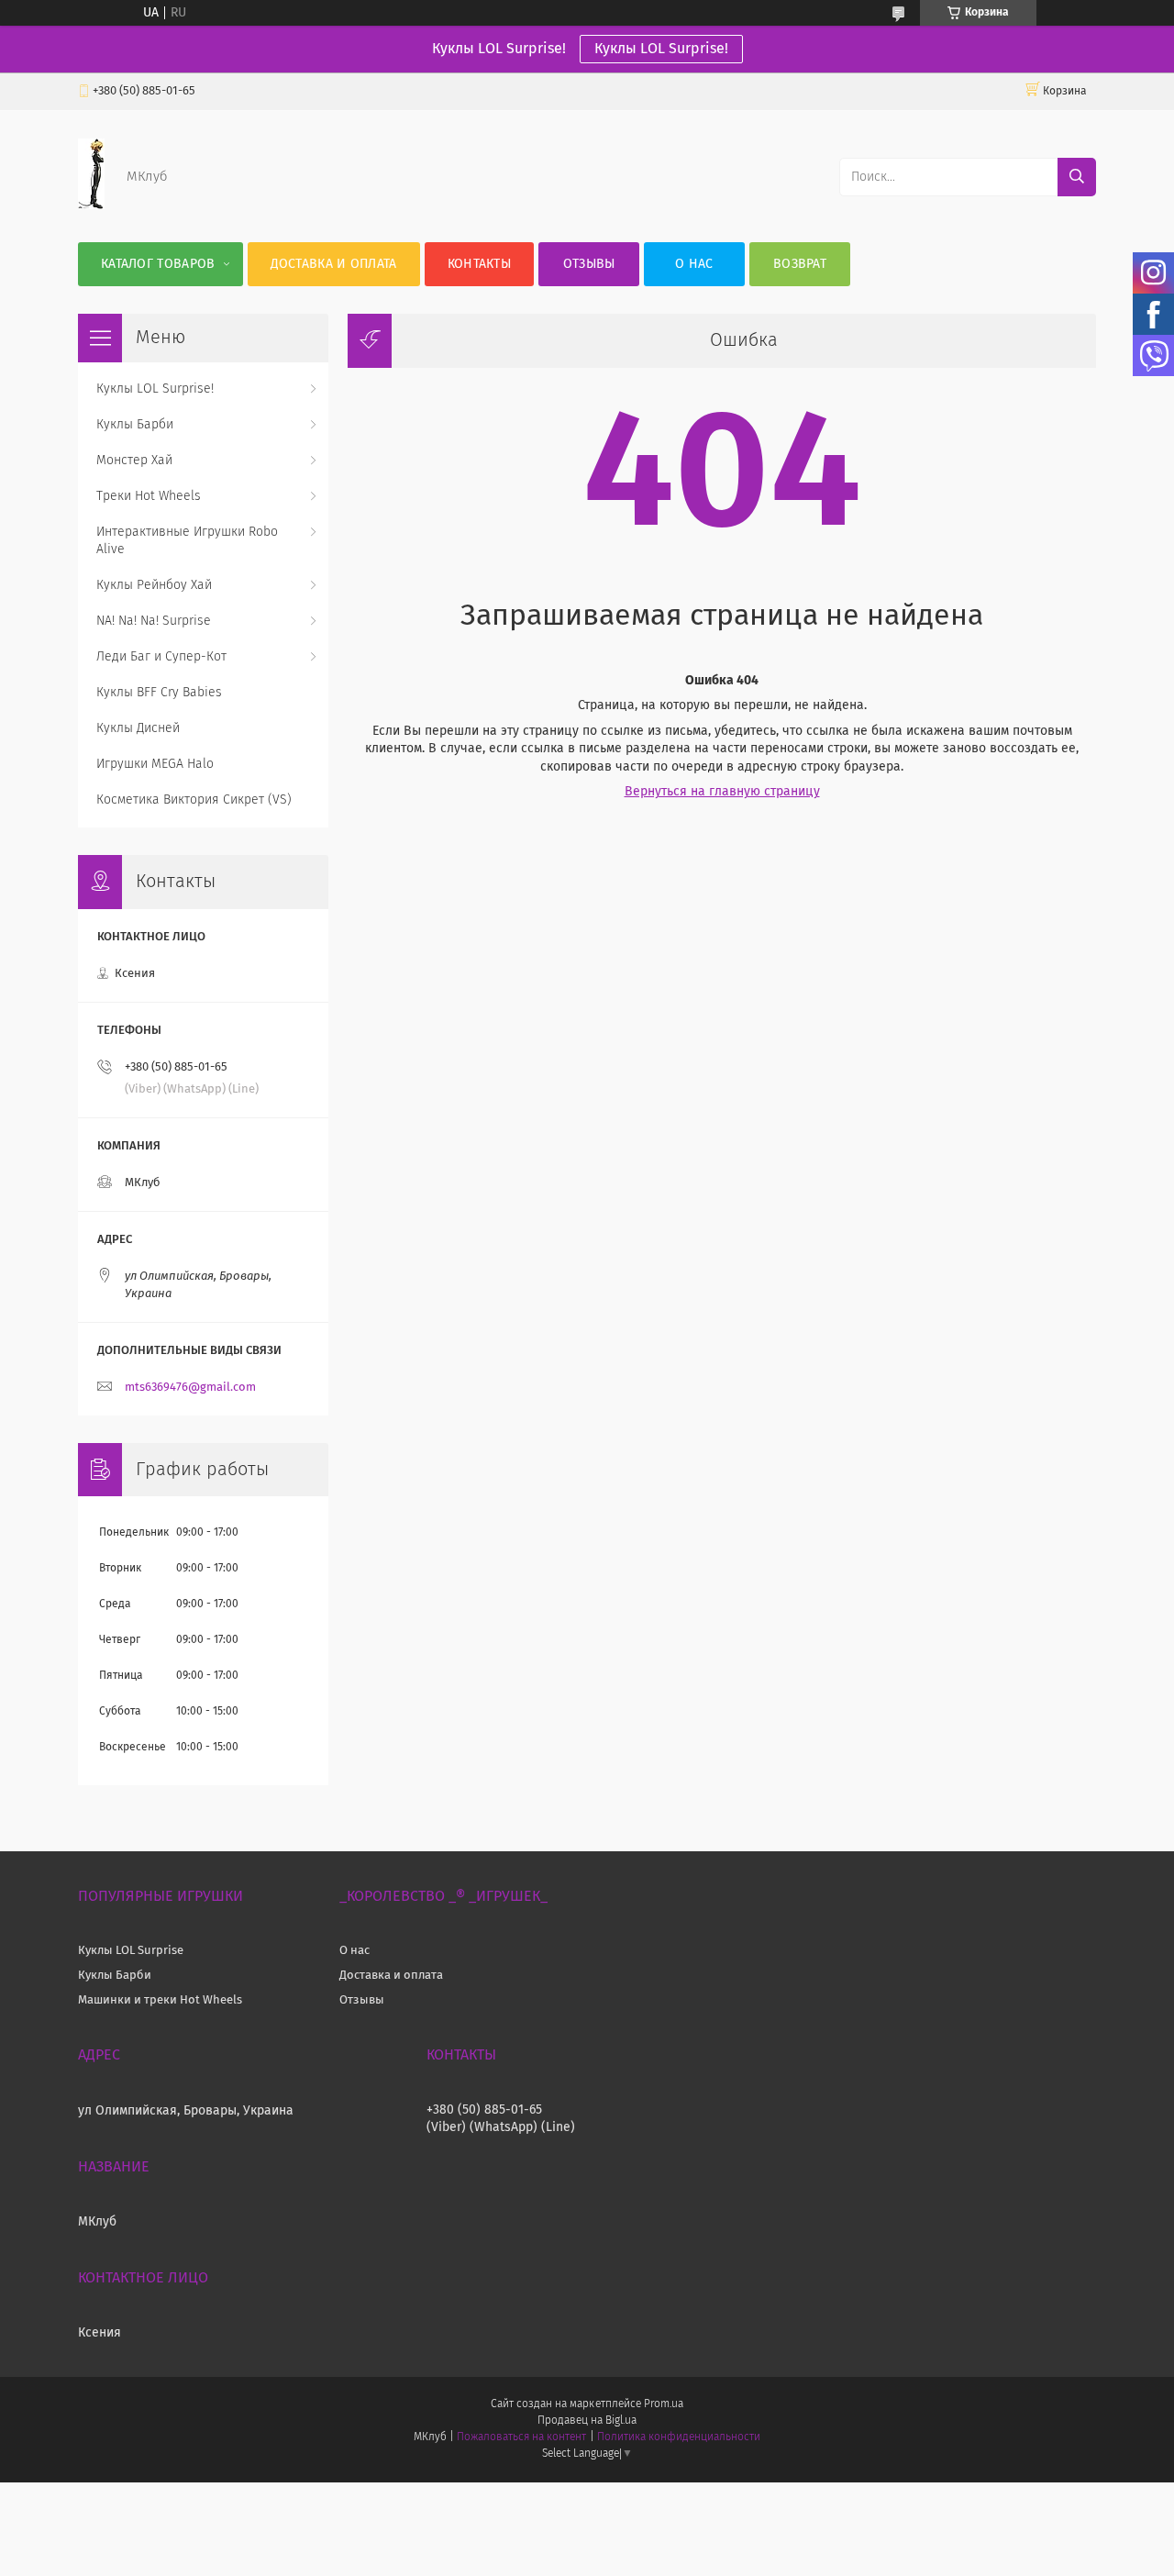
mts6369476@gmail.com (190, 1388)
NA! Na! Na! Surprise (154, 621)
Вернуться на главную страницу (722, 792)
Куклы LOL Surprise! (661, 49)
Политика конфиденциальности (679, 2437)
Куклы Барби (135, 425)
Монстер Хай (134, 461)
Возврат (800, 264)
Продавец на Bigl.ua (587, 2421)
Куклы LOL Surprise (131, 1951)
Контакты (479, 264)
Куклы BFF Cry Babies (159, 693)
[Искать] (1077, 177)
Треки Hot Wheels (149, 496)
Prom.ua (664, 2404)
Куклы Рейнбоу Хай (154, 585)
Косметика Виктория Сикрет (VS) (194, 800)
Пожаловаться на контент (521, 2437)
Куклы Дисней (138, 728)
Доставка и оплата (334, 264)
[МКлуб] (91, 205)
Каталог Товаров (158, 264)
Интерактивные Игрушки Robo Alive (187, 541)
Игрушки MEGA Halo (155, 764)
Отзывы (589, 264)
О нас (694, 264)
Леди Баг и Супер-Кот (161, 657)
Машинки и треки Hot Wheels (160, 2000)
